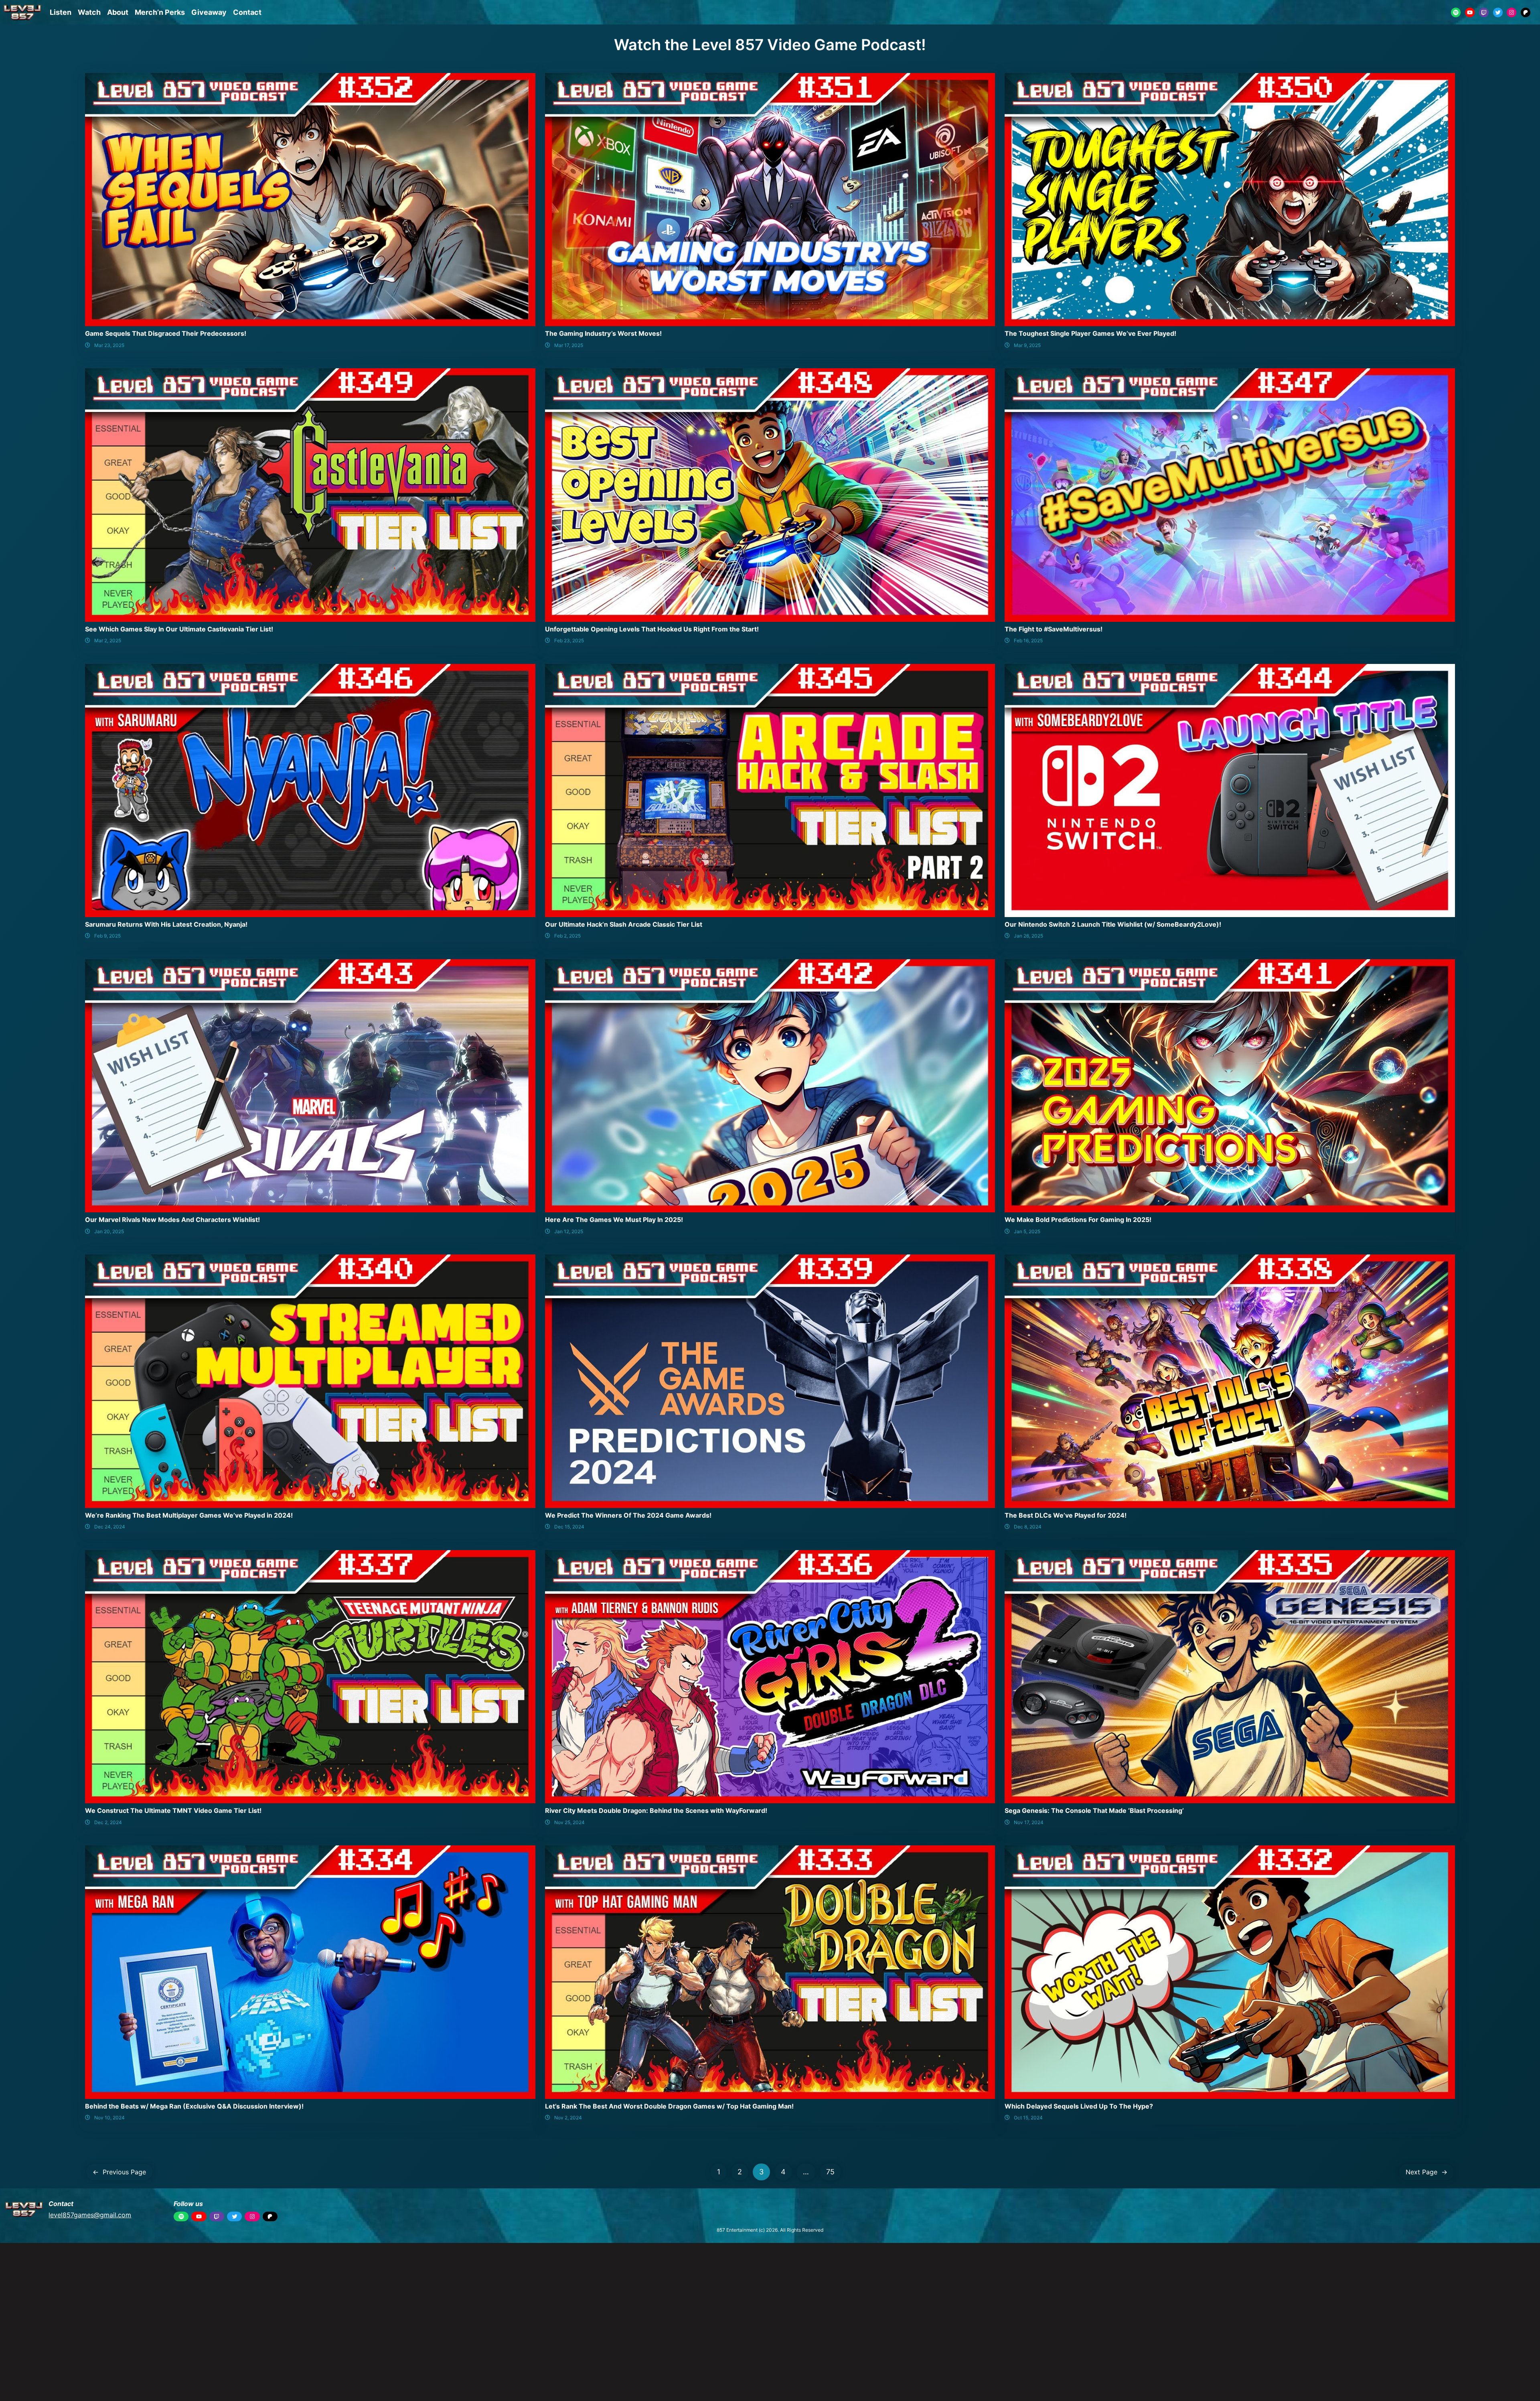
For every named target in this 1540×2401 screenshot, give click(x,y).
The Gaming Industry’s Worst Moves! (603, 333)
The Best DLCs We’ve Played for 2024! (1066, 1515)
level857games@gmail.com (90, 2215)
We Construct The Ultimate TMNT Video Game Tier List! (173, 1810)
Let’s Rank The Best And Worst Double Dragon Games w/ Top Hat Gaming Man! (669, 2106)
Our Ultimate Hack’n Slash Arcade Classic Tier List (624, 924)
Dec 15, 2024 (569, 1527)
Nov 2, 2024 (568, 2118)
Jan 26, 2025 (1028, 936)
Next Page (1427, 2172)
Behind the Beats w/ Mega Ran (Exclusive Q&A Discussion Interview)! (194, 2106)
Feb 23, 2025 (569, 640)
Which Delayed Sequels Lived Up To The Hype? (1079, 2106)
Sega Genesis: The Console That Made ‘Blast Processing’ (1094, 1810)
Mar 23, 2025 (109, 345)
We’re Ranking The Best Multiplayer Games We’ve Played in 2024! (189, 1515)
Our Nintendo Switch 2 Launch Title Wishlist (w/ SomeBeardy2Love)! (1113, 924)
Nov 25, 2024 (569, 1822)
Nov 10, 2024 (109, 2118)
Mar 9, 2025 (1027, 345)
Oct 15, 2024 (1028, 2118)
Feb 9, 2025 (107, 936)
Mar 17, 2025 (569, 345)
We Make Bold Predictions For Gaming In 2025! (1078, 1220)
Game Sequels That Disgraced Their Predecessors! (166, 333)
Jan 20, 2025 (109, 1231)
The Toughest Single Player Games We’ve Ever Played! (1090, 333)
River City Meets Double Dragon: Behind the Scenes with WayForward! (656, 1810)
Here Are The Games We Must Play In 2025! (614, 1220)
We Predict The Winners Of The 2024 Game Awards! (628, 1515)
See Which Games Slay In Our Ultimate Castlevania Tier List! (179, 629)
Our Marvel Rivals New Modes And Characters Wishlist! (172, 1220)
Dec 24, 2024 (110, 1527)
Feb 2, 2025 (567, 936)
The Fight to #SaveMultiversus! (1054, 629)
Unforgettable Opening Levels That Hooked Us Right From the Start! (652, 629)
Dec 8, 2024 (1028, 1527)
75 (830, 2172)
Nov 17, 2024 (1029, 1822)
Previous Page (119, 2172)
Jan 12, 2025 (569, 1231)
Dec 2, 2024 (108, 1822)
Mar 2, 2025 (108, 640)
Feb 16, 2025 (1028, 640)
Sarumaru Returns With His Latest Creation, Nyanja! (166, 924)
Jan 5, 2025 (1027, 1231)
